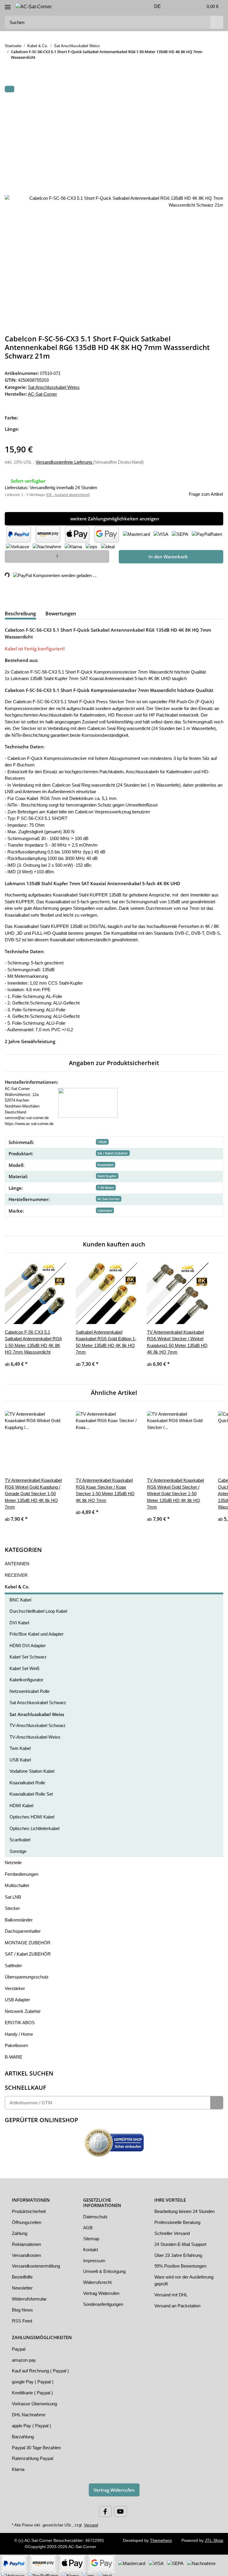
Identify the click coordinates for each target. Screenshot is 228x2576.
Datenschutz (96, 2213)
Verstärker (15, 1985)
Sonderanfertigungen (105, 2301)
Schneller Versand (173, 2236)
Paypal (19, 2345)
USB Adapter (18, 1996)
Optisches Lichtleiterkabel (36, 1825)
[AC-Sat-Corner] (34, 7)
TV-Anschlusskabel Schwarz (38, 1722)
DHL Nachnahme (29, 2411)
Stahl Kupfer (107, 1172)
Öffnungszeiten (27, 2219)
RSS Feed (21, 2317)
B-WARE (13, 2053)
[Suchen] (216, 22)
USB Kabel (20, 1756)
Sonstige (18, 1848)
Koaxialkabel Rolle (28, 1779)
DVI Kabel (19, 1619)
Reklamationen (27, 2241)
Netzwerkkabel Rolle (30, 1688)
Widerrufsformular (31, 2295)
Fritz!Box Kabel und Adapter (38, 1630)
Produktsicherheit (30, 2208)
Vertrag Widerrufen (103, 2290)
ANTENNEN (16, 1560)
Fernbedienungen (23, 1870)
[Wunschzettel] (185, 7)
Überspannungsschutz (27, 1973)
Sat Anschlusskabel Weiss (54, 387)
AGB (88, 2224)
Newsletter (23, 2284)
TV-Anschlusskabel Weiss (35, 1733)
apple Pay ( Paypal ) (32, 2422)
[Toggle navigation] (8, 5)
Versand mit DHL (172, 2298)
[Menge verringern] (11, 556)
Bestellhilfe (23, 2273)
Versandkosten (27, 2251)
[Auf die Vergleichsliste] (195, 104)
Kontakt (91, 2246)
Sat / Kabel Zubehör (113, 1150)
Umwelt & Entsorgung (106, 2268)
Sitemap (91, 2235)
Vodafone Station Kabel (33, 1767)
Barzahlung (23, 2433)
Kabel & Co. (17, 1583)
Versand (88, 2521)
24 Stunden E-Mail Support (182, 2247)
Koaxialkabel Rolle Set (32, 1790)
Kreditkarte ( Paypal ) (33, 2389)
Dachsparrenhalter (24, 1927)
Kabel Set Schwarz (28, 1653)
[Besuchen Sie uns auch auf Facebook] (105, 2508)
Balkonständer (20, 1916)
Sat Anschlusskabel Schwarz (38, 1699)
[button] (171, 7)
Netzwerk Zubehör (24, 2008)
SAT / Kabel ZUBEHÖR (27, 1950)
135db (102, 1138)
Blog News (23, 2306)
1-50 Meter (106, 1184)
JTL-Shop (215, 2537)
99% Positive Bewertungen (182, 2269)
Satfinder (14, 1962)
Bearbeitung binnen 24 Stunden (178, 2211)
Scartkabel (20, 1836)
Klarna (18, 2466)
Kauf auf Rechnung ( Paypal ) (41, 2367)
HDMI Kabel (22, 1802)
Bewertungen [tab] (61, 613)
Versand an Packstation (178, 2309)
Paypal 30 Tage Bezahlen (37, 2444)
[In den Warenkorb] (9, 89)
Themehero (161, 2537)
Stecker (12, 1905)
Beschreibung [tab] (20, 613)
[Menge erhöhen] (103, 556)
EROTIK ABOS (19, 2019)
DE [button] (150, 7)
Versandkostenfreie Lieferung (67, 461)
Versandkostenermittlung (38, 2262)
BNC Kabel (20, 1596)
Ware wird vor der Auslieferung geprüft (175, 2283)
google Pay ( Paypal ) (33, 2378)
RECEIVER (14, 1571)
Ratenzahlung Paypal (33, 2455)
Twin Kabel (21, 1745)
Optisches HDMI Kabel (32, 1813)
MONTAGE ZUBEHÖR (27, 1939)
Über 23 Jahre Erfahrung (179, 2258)
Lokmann (105, 1207)
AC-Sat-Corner (109, 1195)
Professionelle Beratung (179, 2225)
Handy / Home (20, 2030)
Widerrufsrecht (98, 2279)
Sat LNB (13, 1893)
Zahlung (20, 2230)
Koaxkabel (105, 1161)
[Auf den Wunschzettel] (211, 104)
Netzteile (14, 1859)
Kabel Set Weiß (25, 1665)
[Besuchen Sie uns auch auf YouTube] (120, 2508)
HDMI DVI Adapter (28, 1642)
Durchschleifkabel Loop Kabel (40, 1607)
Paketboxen (17, 2042)
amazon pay (24, 2356)
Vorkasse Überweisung (35, 2400)
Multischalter (18, 1882)
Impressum (95, 2257)
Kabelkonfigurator (28, 1676)
